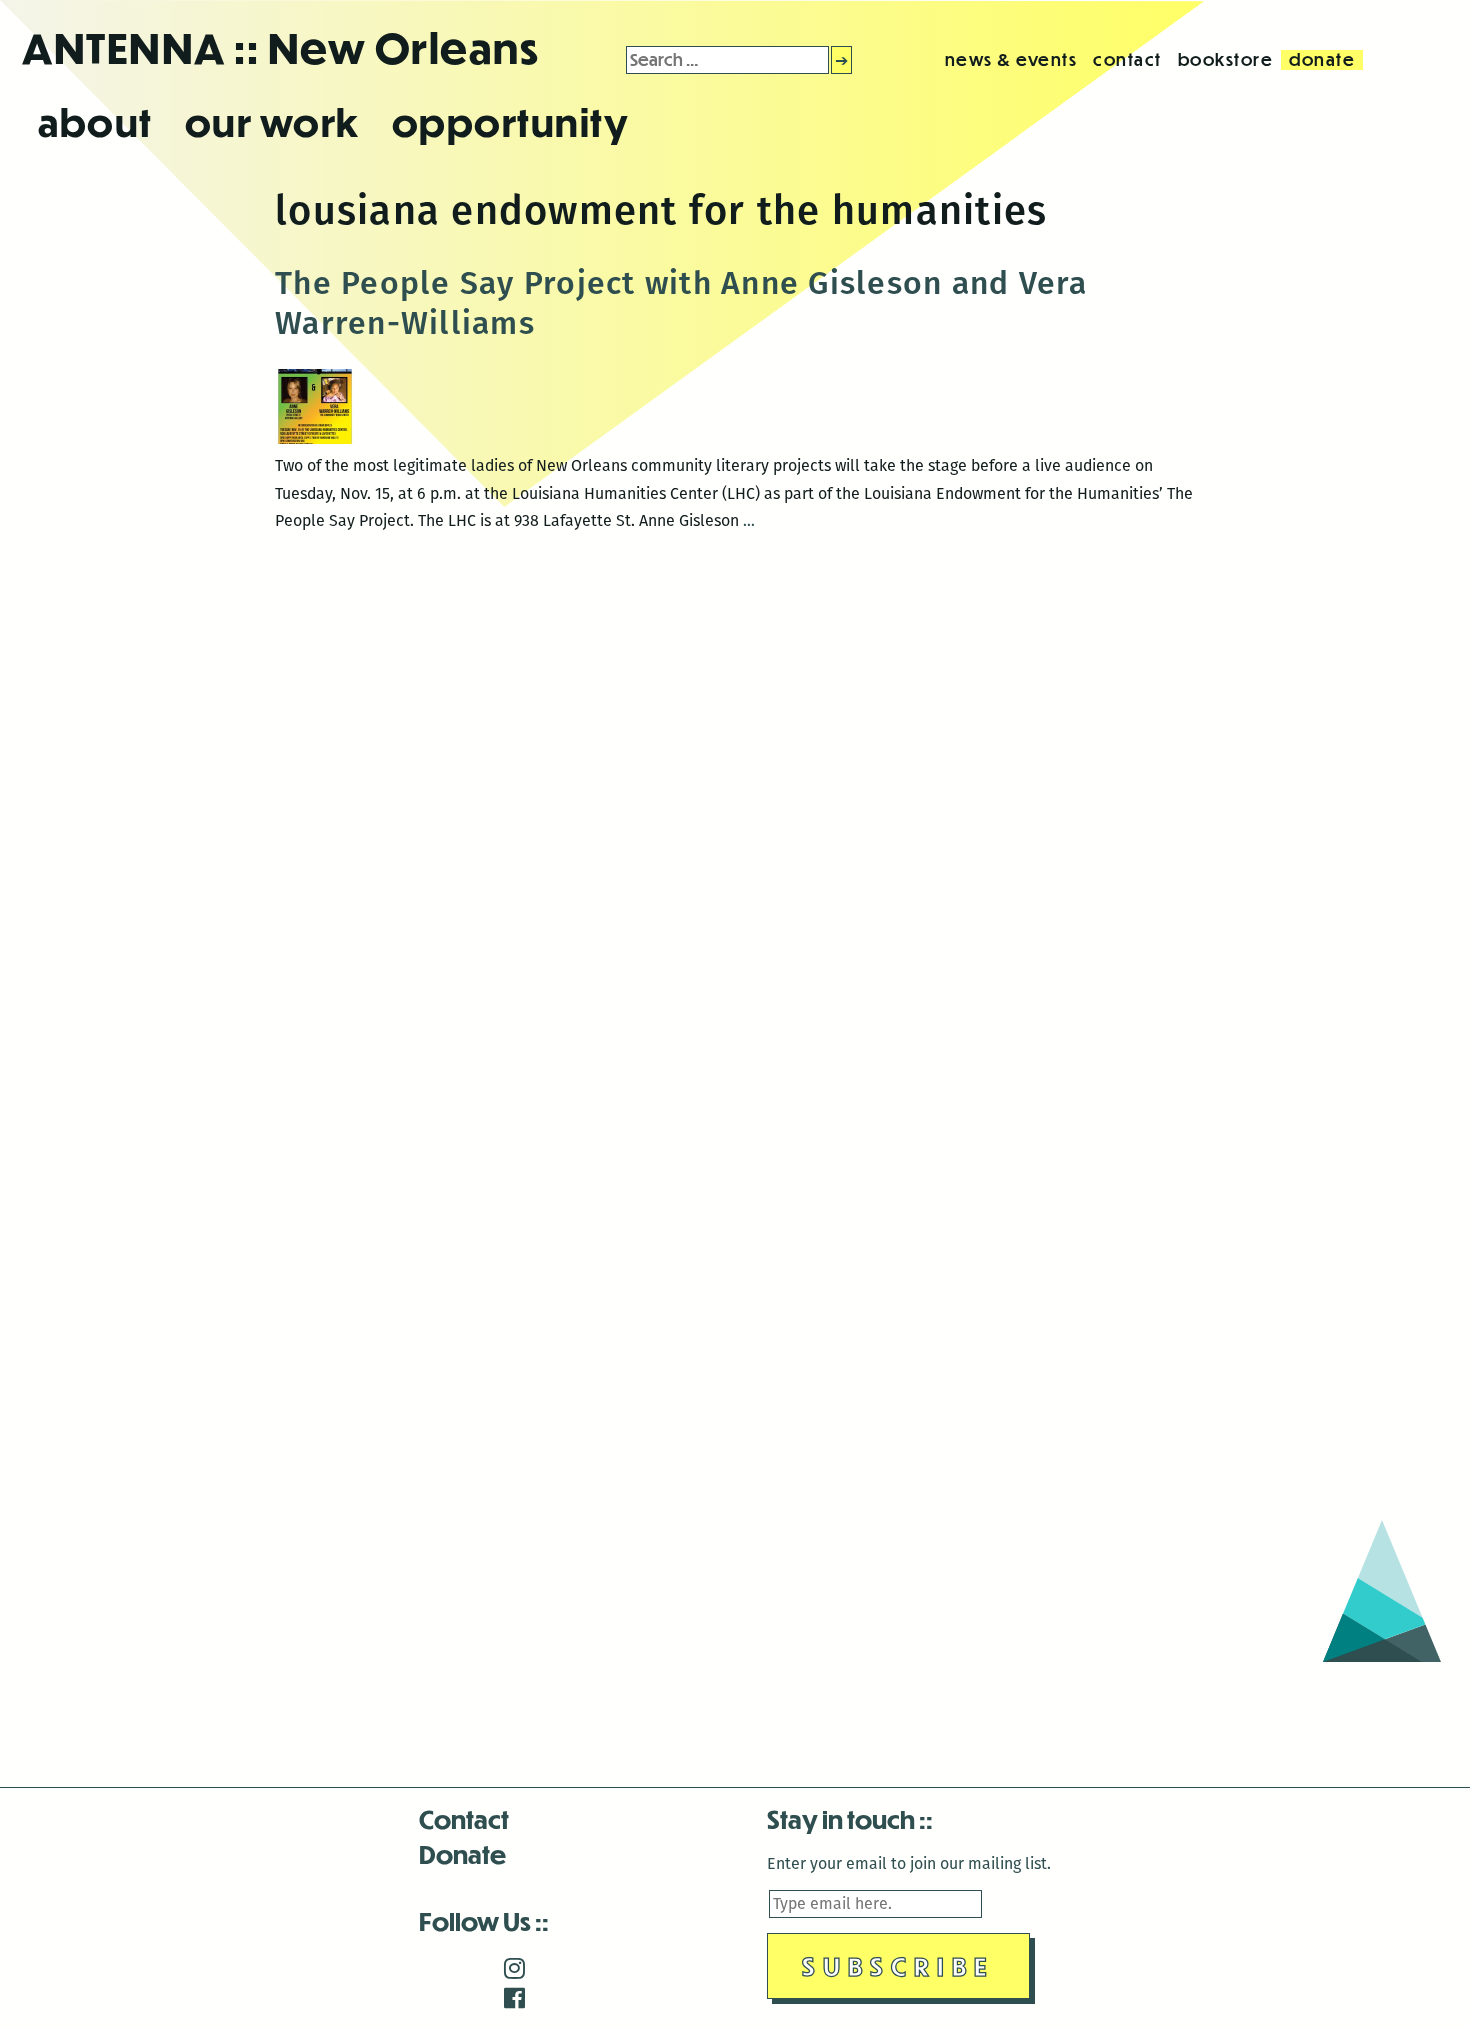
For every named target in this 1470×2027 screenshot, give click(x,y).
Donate (462, 1853)
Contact (464, 1818)
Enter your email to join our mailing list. (909, 1863)
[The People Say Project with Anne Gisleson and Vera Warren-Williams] (315, 438)
